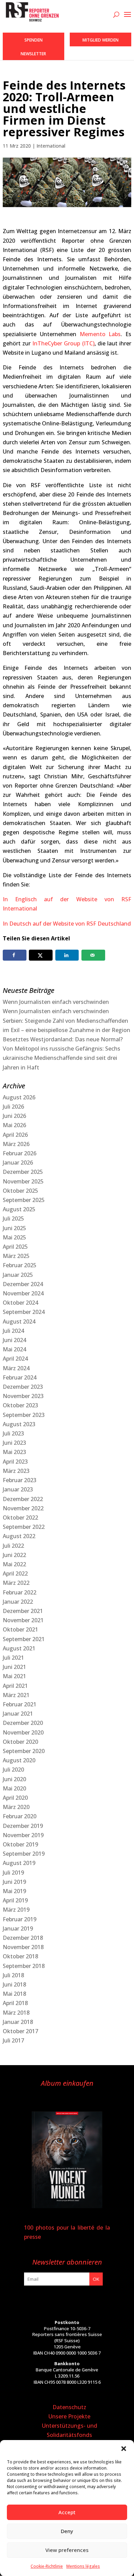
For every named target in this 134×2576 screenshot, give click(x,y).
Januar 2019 (18, 1928)
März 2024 (16, 1368)
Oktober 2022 (20, 1518)
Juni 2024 (14, 1340)
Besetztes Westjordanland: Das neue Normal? (63, 1039)
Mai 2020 (14, 1788)
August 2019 (19, 1863)
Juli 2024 (13, 1331)
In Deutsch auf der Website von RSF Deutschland (67, 924)
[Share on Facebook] (15, 955)
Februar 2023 (20, 1480)
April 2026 (15, 1135)
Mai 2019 (14, 1891)
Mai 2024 (14, 1349)
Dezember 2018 (23, 1938)
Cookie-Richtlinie (47, 2566)
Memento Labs (100, 334)
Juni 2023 (14, 1443)
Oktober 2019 (20, 1844)
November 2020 (23, 1732)
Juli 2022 (13, 1546)
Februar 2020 (20, 1816)
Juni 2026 (14, 1116)
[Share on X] (41, 955)
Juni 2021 (14, 1667)
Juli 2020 (13, 1770)
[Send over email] (93, 955)
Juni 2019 (14, 1882)
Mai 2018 (14, 1994)
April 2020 (15, 1798)
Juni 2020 (14, 1779)
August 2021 (19, 1648)
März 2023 (16, 1471)
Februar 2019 (20, 1919)
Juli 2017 (13, 2040)
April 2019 (15, 1900)
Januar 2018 (18, 2022)
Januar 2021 (18, 1714)
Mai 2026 (14, 1125)
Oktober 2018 (20, 1956)
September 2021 (24, 1639)
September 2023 (24, 1415)
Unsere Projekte (69, 2416)
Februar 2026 (20, 1153)
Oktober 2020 (20, 1742)
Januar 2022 (18, 1602)
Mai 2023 (14, 1452)
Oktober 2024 (20, 1303)
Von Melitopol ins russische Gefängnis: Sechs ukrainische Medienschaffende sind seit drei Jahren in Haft (62, 1058)
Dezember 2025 (23, 1172)
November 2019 (23, 1835)
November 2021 (23, 1620)
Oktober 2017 (20, 2031)
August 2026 (19, 1097)
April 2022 (15, 1573)
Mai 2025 (14, 1237)
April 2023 (15, 1462)
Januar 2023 (18, 1489)
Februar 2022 (20, 1592)
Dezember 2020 (23, 1723)
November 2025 (23, 1181)
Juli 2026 (13, 1107)
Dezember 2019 (23, 1826)
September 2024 (24, 1312)
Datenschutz (69, 2407)
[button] (124, 2449)
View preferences (67, 2550)
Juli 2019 (13, 1873)
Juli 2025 (13, 1218)
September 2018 (24, 1966)
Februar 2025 (20, 1265)
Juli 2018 (13, 1975)
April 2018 (15, 2003)
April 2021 (15, 1686)
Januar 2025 (18, 1275)
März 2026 (16, 1144)
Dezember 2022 (23, 1499)
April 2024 (15, 1359)
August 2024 (19, 1321)
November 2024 (23, 1293)
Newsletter (33, 54)
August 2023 (19, 1424)
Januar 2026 (18, 1163)
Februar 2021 (20, 1704)
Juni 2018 (14, 1984)
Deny (67, 2531)
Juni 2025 (14, 1228)
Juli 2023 (13, 1433)
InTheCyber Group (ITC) (63, 343)
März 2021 (16, 1695)
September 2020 (24, 1751)
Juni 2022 (14, 1555)
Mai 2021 (14, 1676)
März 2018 (16, 2013)
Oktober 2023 (20, 1405)
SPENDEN (33, 40)
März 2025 (16, 1256)
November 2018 (23, 1947)
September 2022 (24, 1527)
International (51, 146)
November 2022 (23, 1508)
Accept (67, 2512)
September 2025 (24, 1200)
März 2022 (16, 1583)
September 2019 (24, 1854)
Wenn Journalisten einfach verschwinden (56, 1002)
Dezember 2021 (23, 1611)
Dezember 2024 (23, 1284)
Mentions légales (83, 2566)
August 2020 (19, 1760)
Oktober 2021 (20, 1629)
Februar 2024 (20, 1377)
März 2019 (16, 1910)
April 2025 (15, 1247)
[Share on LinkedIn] (67, 955)
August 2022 (19, 1536)
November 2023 (23, 1396)
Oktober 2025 (20, 1191)
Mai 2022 (14, 1564)
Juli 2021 (13, 1658)
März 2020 (16, 1807)
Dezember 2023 (23, 1387)
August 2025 (19, 1209)
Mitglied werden (100, 40)
